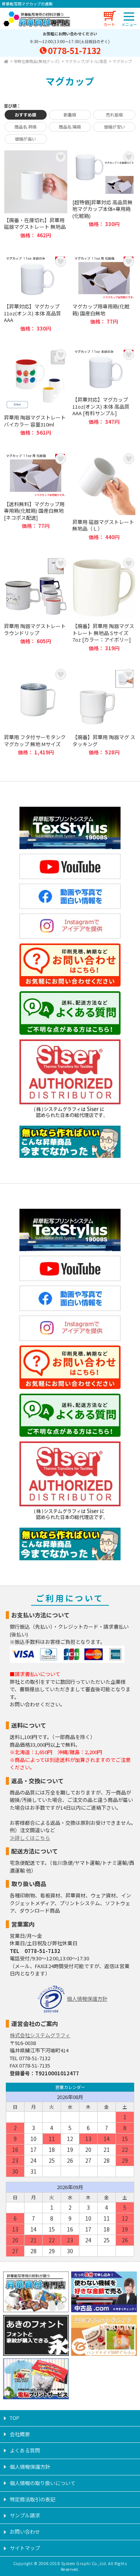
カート (109, 24)
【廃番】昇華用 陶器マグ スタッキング (104, 712)
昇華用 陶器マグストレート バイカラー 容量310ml (36, 392)
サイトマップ (25, 2548)
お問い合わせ (25, 2532)
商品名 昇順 (25, 127)
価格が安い (115, 127)
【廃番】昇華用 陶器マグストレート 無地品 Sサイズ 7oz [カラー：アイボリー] (104, 604)
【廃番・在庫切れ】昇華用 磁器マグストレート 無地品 (36, 194)
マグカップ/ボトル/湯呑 (86, 61)
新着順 (70, 115)
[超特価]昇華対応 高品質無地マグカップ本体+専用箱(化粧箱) (104, 194)
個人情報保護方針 (87, 1999)
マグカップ (122, 61)
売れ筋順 (114, 115)
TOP (15, 2418)
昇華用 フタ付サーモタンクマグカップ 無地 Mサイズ (36, 712)
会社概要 (20, 2434)
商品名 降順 (70, 127)
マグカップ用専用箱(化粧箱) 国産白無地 (104, 293)
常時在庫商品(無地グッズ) (37, 61)
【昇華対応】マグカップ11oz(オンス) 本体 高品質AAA (36, 293)
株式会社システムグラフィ (40, 2035)
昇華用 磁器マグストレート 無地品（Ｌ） (104, 496)
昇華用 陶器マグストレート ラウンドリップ (36, 604)
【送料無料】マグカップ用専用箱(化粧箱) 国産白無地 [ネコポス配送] (36, 496)
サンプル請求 (25, 2515)
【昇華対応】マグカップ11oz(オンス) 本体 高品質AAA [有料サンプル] (104, 392)
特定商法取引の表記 (32, 2499)
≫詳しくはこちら (30, 1838)
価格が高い (25, 139)
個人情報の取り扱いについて (43, 2483)
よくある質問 (25, 2450)
